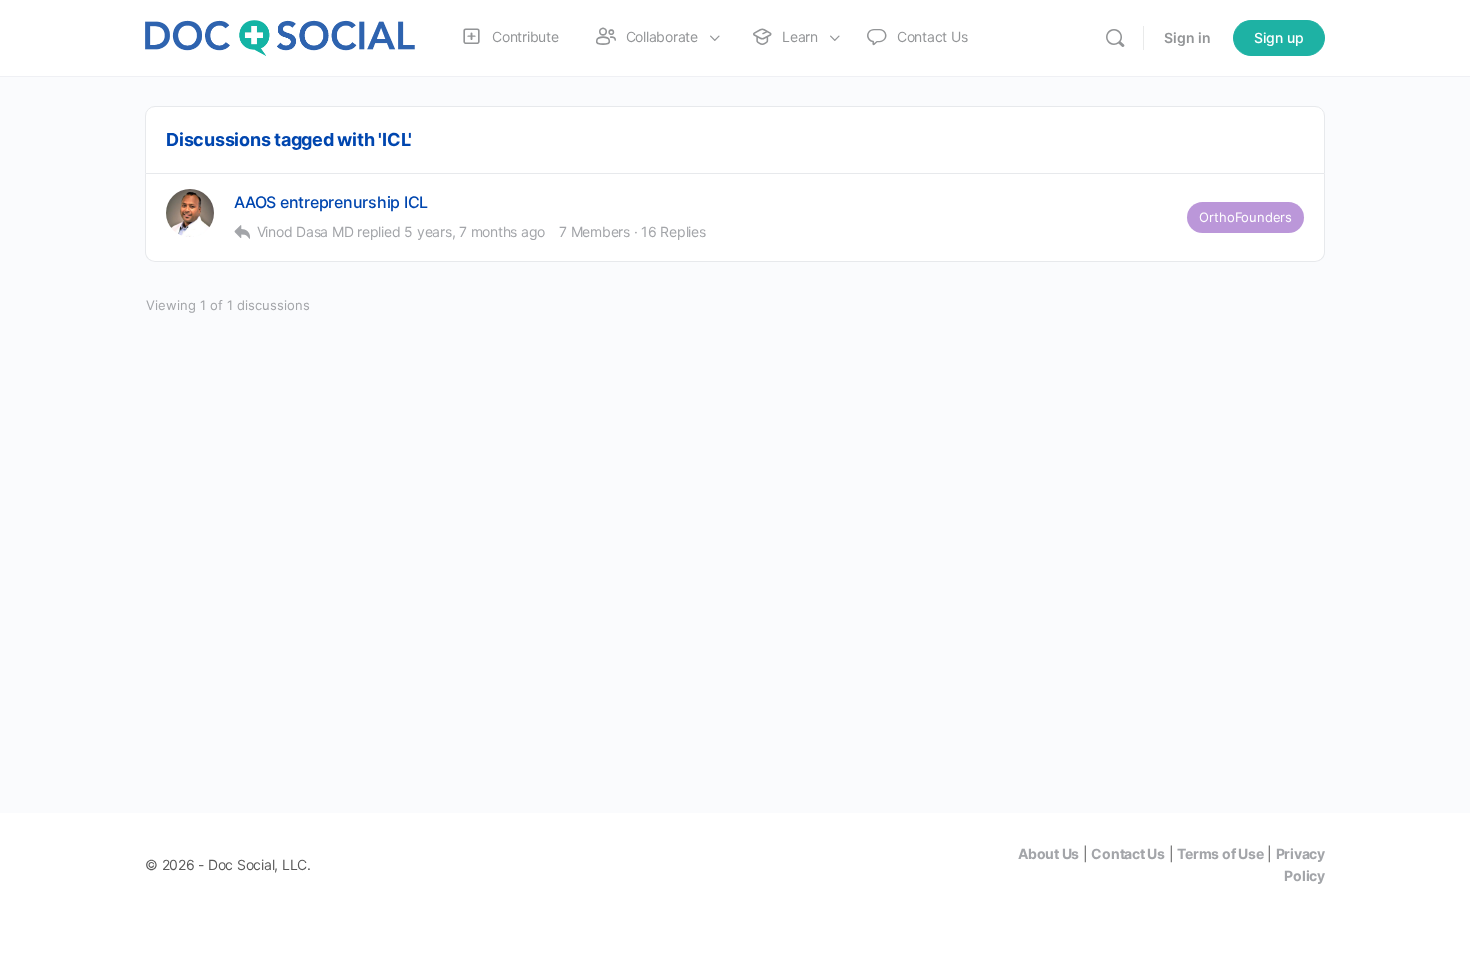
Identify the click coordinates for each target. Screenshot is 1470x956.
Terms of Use (1220, 853)
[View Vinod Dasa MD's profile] (190, 213)
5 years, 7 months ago (474, 231)
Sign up (1279, 37)
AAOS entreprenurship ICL (331, 202)
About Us (1048, 853)
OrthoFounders (1245, 217)
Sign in (1187, 37)
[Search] (1115, 38)
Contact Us (1128, 853)
